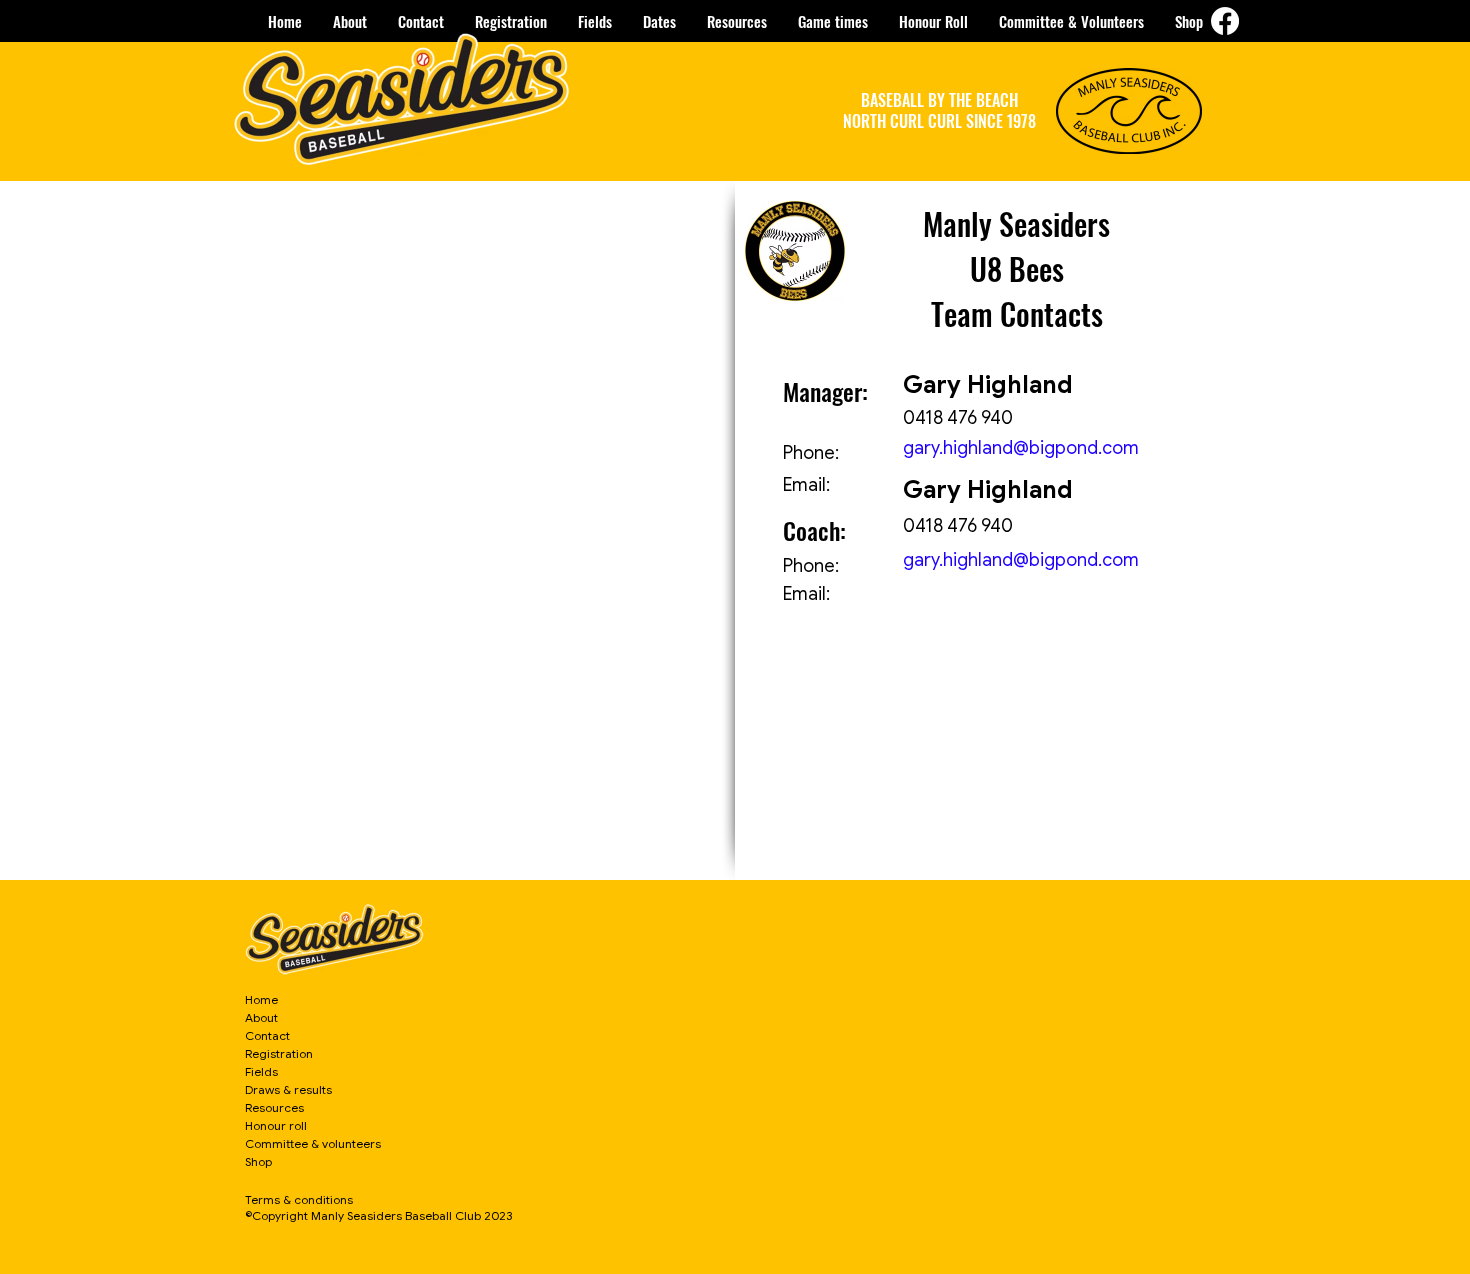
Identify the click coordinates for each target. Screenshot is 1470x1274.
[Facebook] (1225, 21)
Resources (274, 1107)
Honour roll (276, 1125)
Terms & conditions (299, 1199)
